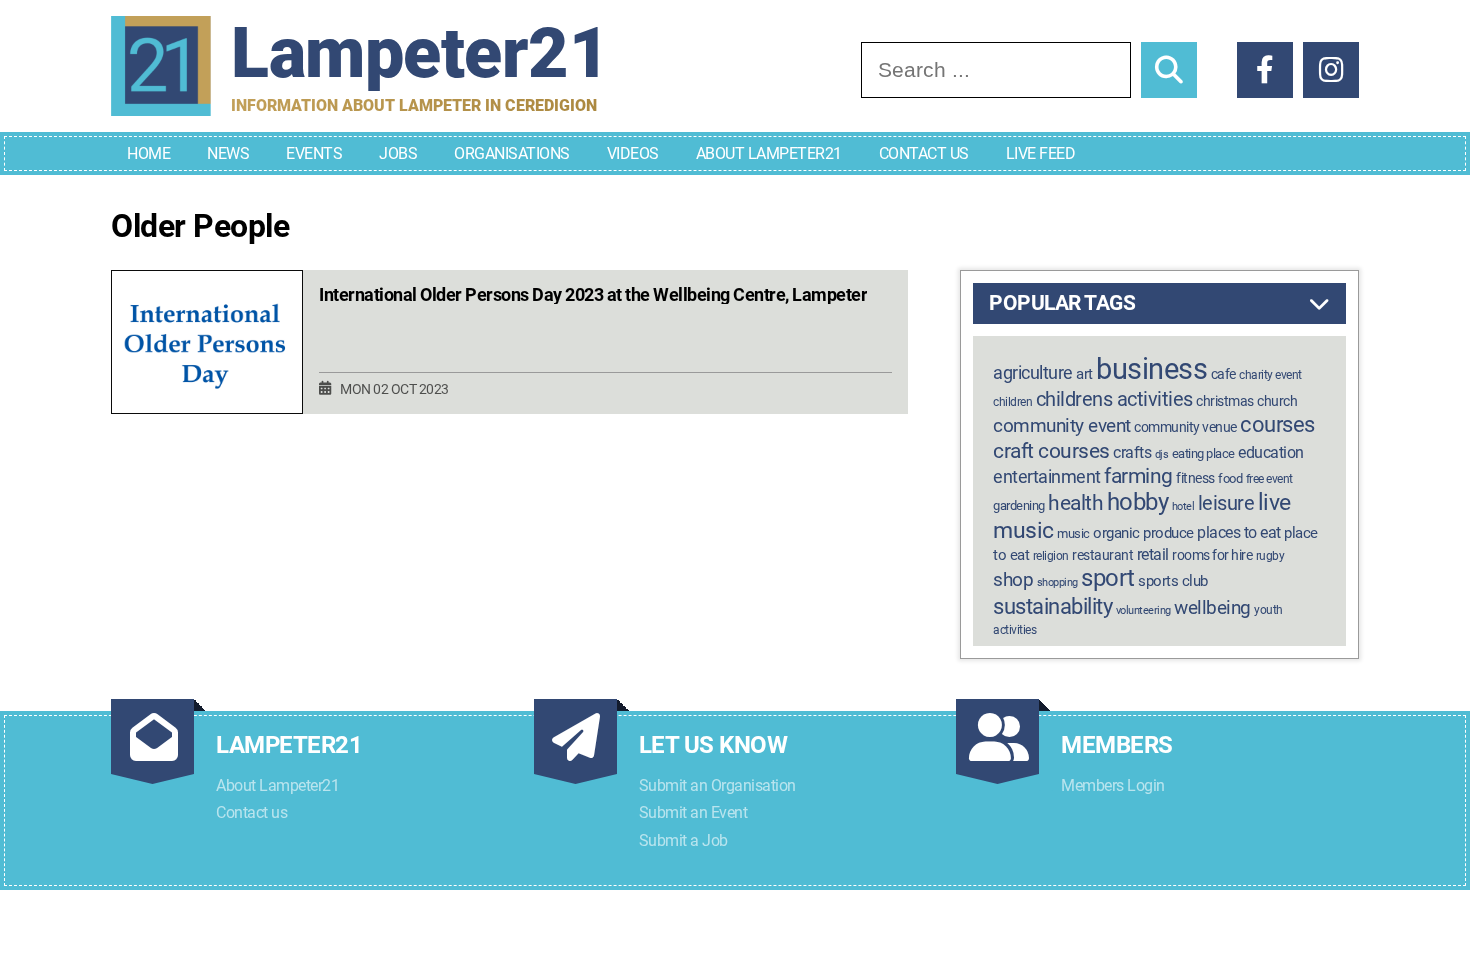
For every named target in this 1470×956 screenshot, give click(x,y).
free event (1269, 479)
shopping (1057, 582)
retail (1153, 554)
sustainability (1052, 606)
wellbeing (1212, 607)
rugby (1270, 556)
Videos (633, 153)
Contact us (251, 812)
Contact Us (924, 153)
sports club (1173, 581)
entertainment (1047, 476)
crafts (1132, 452)
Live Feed (1041, 153)
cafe (1223, 374)
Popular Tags (1062, 303)
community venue (1185, 427)
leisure (1226, 503)
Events (314, 153)
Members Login (1113, 785)
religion (1051, 556)
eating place (1203, 453)
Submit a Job (683, 840)
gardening (1019, 505)
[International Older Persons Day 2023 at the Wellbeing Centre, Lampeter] (207, 342)
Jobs (398, 153)
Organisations (512, 153)
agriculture (1033, 372)
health (1075, 502)
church (1277, 401)
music (1073, 533)
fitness (1195, 478)
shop (1013, 580)
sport (1108, 578)
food (1230, 478)
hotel (1183, 506)
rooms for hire (1212, 555)
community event (1062, 425)
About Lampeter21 (769, 153)
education (1271, 452)
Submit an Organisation (717, 785)
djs (1162, 454)
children (1012, 402)
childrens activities (1114, 399)
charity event (1270, 375)
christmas (1225, 401)
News (228, 153)
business (1151, 369)
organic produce (1143, 533)
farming (1138, 476)
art (1084, 374)
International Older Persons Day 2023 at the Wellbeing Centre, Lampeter (593, 295)
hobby (1138, 502)
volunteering (1143, 610)
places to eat (1239, 532)
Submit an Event (693, 812)
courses (1277, 424)
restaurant (1102, 555)
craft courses (1051, 450)
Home (148, 153)
